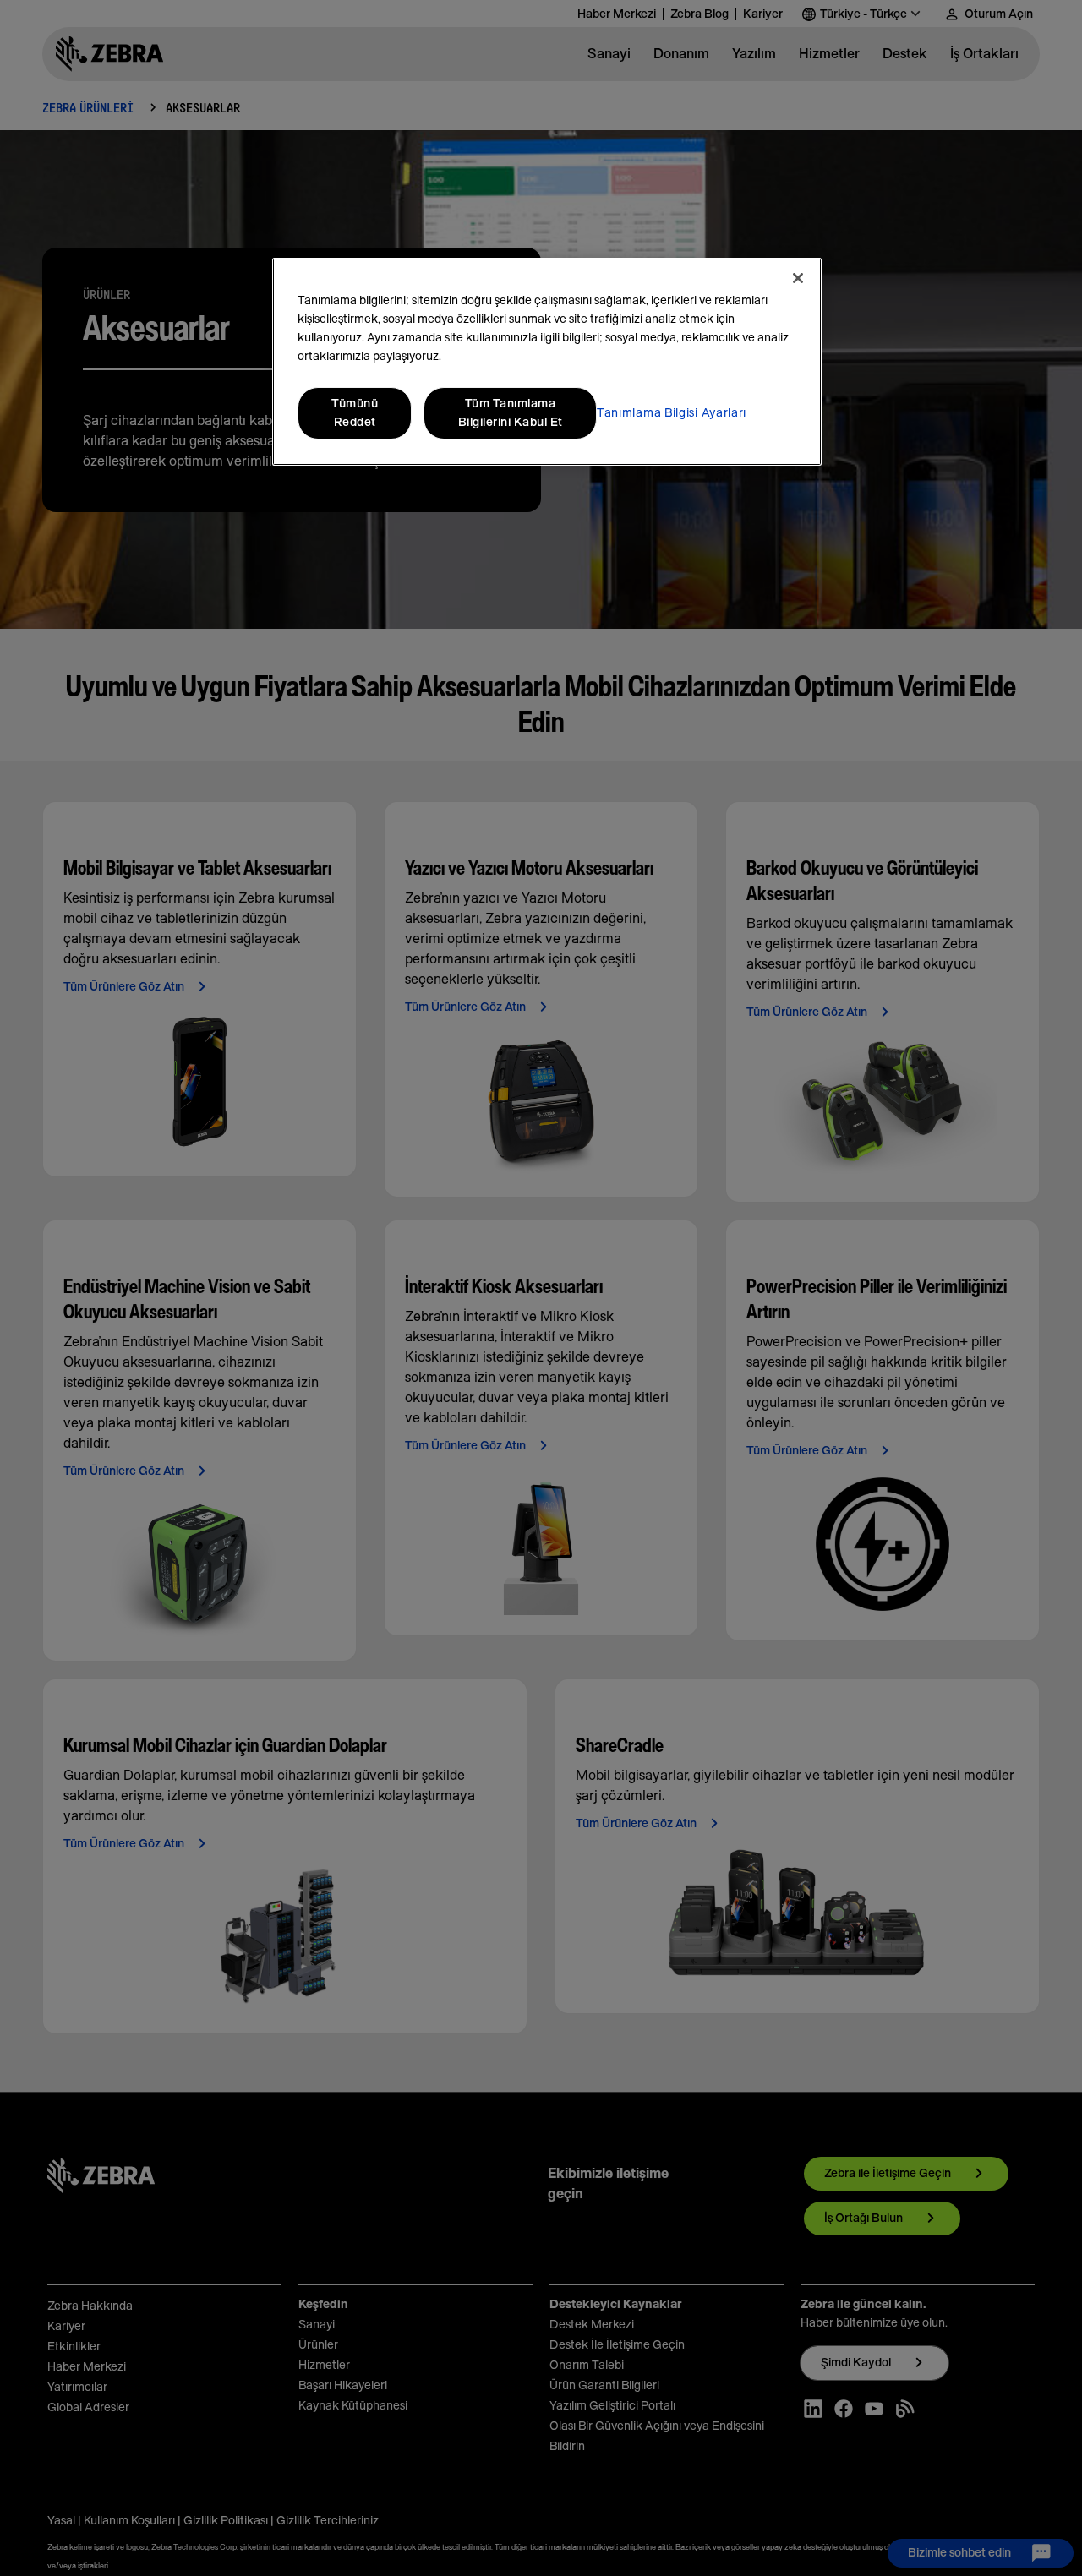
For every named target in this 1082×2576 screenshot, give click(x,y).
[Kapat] (798, 278)
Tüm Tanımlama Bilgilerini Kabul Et (511, 413)
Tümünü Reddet (355, 413)
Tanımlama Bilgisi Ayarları (672, 413)
